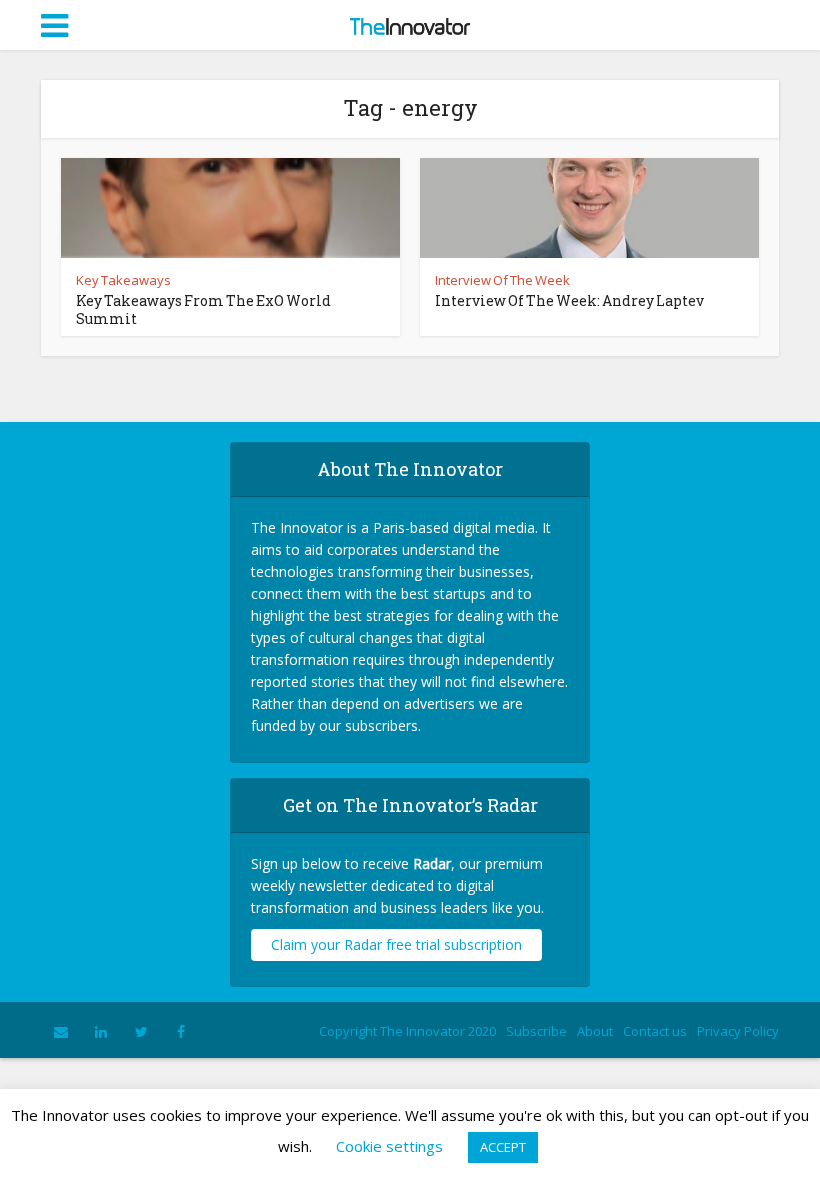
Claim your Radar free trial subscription (396, 944)
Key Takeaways (123, 280)
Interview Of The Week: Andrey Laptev (569, 300)
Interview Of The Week (502, 280)
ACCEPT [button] (503, 1147)
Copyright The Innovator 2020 (407, 1031)
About (595, 1031)
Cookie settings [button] (389, 1146)
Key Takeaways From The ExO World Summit (203, 309)
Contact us (655, 1031)
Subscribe (536, 1031)
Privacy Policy (738, 1031)
